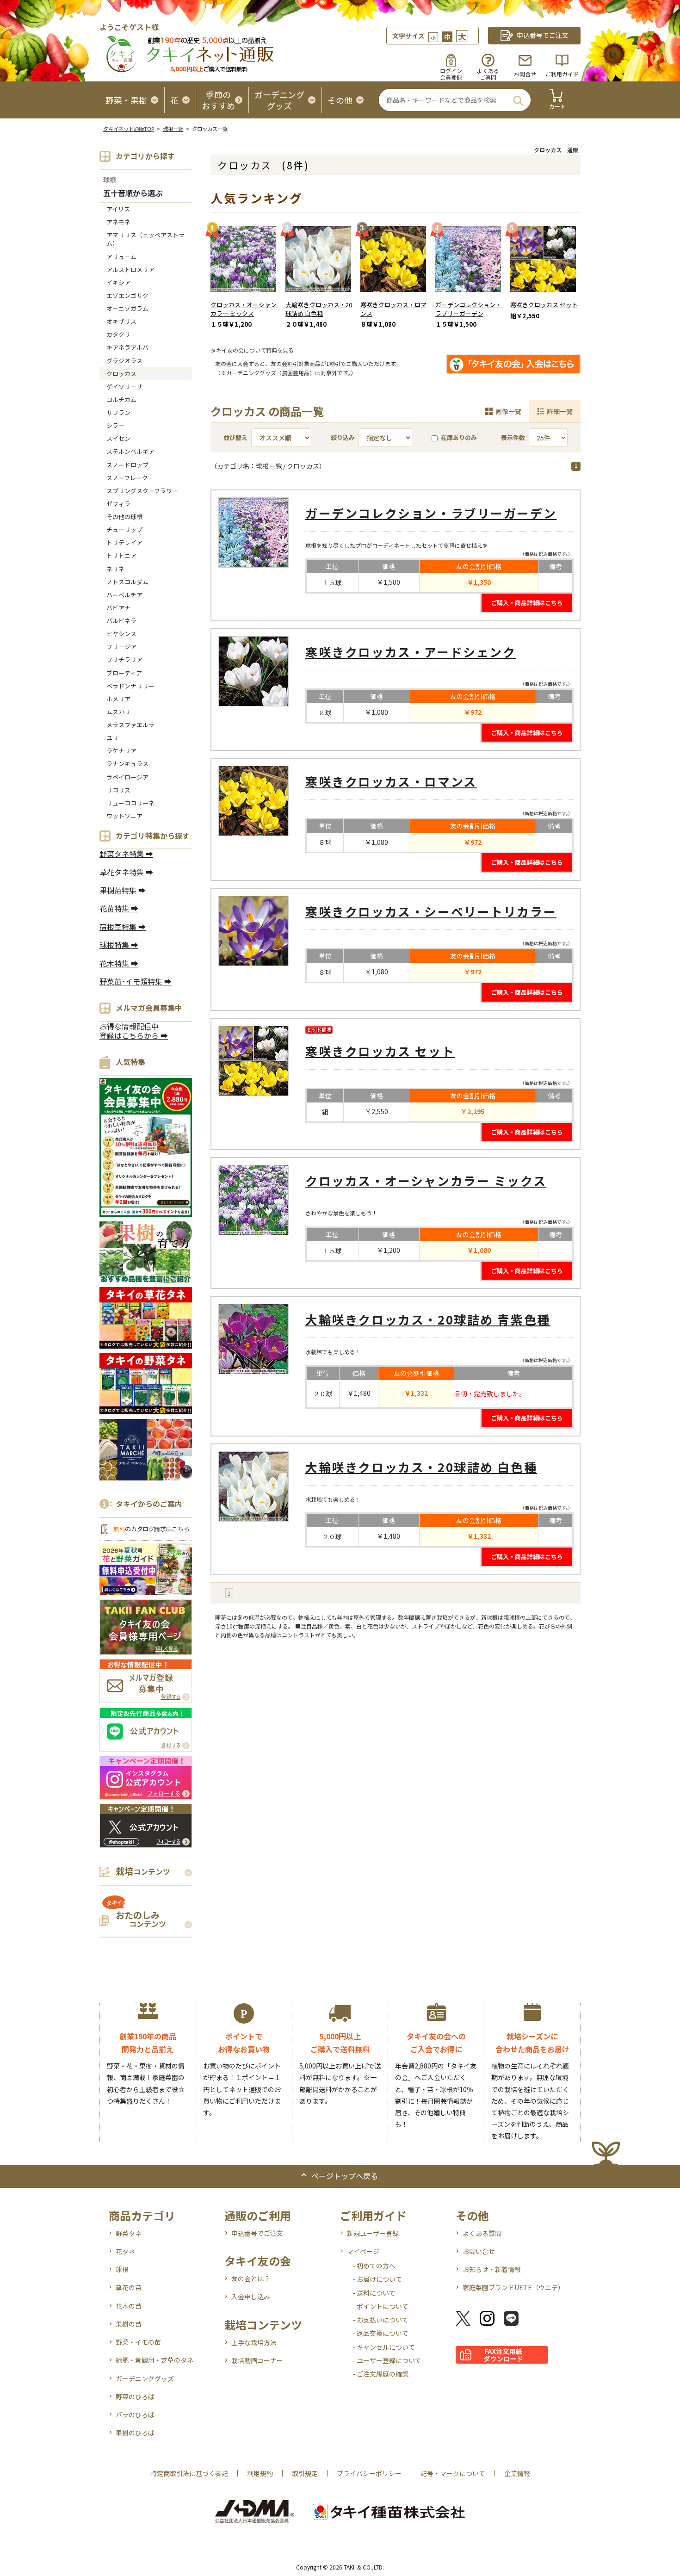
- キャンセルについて (384, 2347)
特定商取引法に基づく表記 (189, 2473)
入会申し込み (251, 2297)
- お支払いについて (380, 2320)
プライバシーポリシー (369, 2473)
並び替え (235, 437)
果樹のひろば (135, 2433)
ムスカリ (118, 712)
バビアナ (118, 608)
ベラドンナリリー (130, 686)
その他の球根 (124, 517)
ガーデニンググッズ (145, 2378)
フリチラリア (124, 659)
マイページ (363, 2251)
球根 (110, 180)
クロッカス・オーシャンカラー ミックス (244, 309)
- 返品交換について (380, 2333)
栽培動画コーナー (257, 2360)
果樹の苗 (129, 2324)
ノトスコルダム (127, 582)
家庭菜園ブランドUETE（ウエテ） (513, 2287)
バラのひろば (135, 2415)
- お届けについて (377, 2279)
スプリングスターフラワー (142, 491)
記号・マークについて (453, 2473)
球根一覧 (173, 129)
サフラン (118, 412)
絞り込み (343, 437)
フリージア (121, 647)
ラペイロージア (127, 777)
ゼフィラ (118, 504)
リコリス (118, 790)
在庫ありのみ (459, 437)
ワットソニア (124, 816)
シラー (115, 425)
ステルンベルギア (130, 451)
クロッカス (121, 374)
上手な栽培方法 (254, 2342)
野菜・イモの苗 (138, 2342)
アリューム (121, 257)
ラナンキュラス (127, 764)
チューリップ (124, 529)
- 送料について (374, 2293)
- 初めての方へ (374, 2266)
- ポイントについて (380, 2306)
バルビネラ (121, 621)
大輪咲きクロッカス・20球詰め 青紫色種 (428, 1319)
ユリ (112, 738)
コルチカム (121, 399)
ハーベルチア (124, 595)
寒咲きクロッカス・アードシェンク (411, 652)
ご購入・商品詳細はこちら (527, 603)
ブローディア (124, 673)
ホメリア (118, 699)
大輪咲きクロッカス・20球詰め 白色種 (319, 309)
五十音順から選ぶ (133, 194)
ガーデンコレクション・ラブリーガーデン (468, 309)
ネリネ (115, 569)
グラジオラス (124, 361)
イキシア (118, 282)
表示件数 (513, 437)
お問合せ (525, 74)
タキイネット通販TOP (129, 129)
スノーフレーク (127, 478)
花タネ (125, 2251)
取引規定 (305, 2473)
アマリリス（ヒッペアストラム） (145, 239)
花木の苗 (129, 2306)
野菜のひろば (135, 2396)
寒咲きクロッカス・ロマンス (393, 309)
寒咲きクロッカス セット (544, 305)
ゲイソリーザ (124, 387)
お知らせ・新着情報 (492, 2269)
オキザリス (121, 321)
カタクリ (118, 334)
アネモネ (118, 222)
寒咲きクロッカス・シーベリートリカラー (431, 911)
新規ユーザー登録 (373, 2233)
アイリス (118, 209)
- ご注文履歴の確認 (380, 2374)
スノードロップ (127, 465)
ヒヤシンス (121, 634)
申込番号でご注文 (257, 2233)
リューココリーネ (130, 803)
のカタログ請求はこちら (151, 1529)
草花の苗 (129, 2287)
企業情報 (517, 2473)
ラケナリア (121, 751)
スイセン (118, 438)
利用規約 (260, 2473)
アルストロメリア (130, 269)
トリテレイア (124, 542)
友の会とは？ (251, 2279)
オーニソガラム (127, 308)
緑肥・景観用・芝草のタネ (155, 2360)
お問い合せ (479, 2251)
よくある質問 (482, 2233)
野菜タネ (129, 2233)
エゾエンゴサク (127, 295)
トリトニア (121, 555)
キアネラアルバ (127, 347)
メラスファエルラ (130, 725)
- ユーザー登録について (387, 2360)
